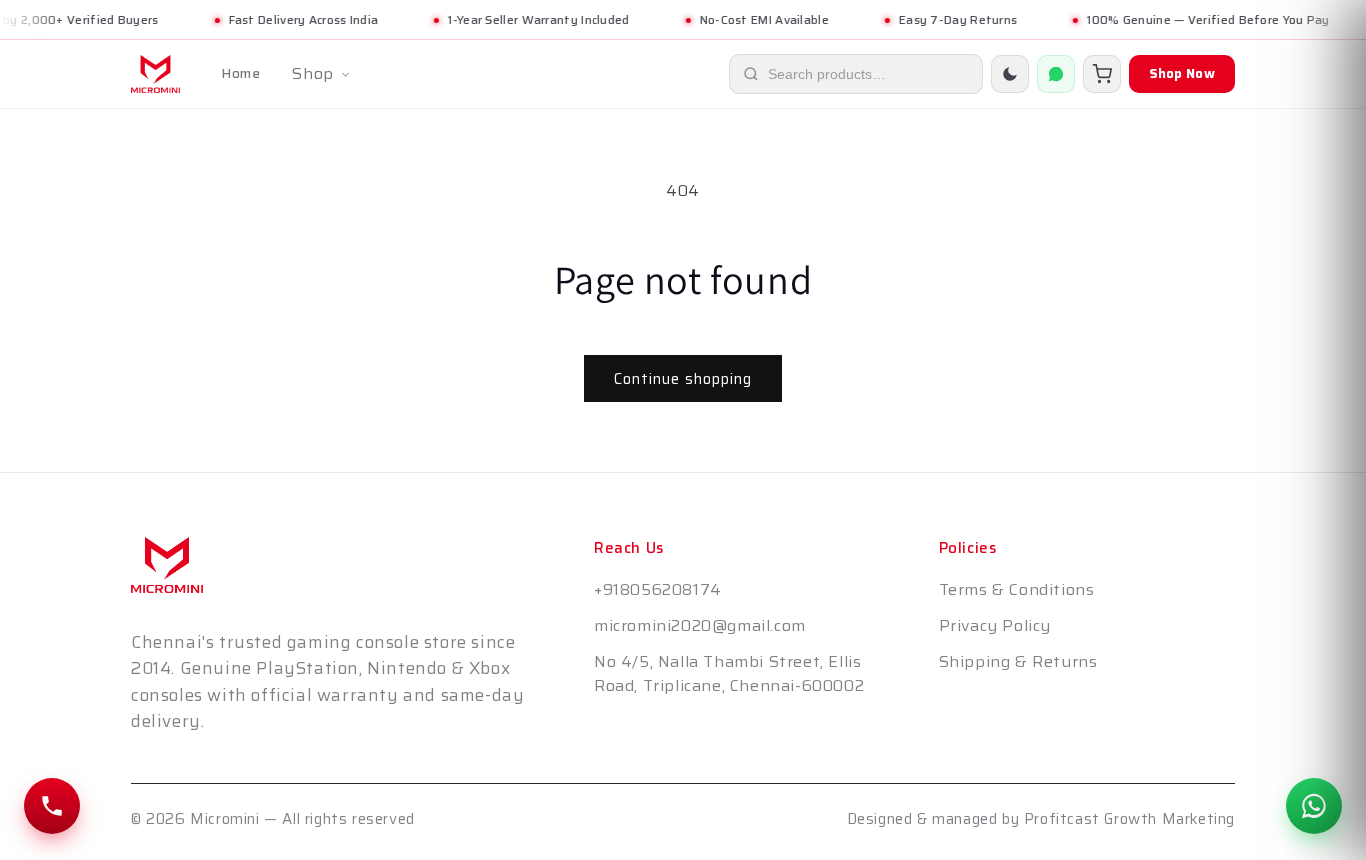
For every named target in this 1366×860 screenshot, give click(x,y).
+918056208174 (658, 589)
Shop (312, 73)
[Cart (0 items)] (1102, 74)
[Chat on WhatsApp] (1314, 806)
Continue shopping (683, 379)
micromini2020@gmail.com (700, 625)
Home (241, 73)
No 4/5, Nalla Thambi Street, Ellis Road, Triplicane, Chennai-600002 (729, 673)
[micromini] (155, 74)
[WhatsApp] (1056, 74)
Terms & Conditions (1017, 589)
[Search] (751, 74)
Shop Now (1182, 73)
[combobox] (873, 74)
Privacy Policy (995, 625)
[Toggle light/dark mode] (1010, 74)
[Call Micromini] (52, 806)
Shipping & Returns (1018, 661)
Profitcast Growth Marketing (1129, 819)
